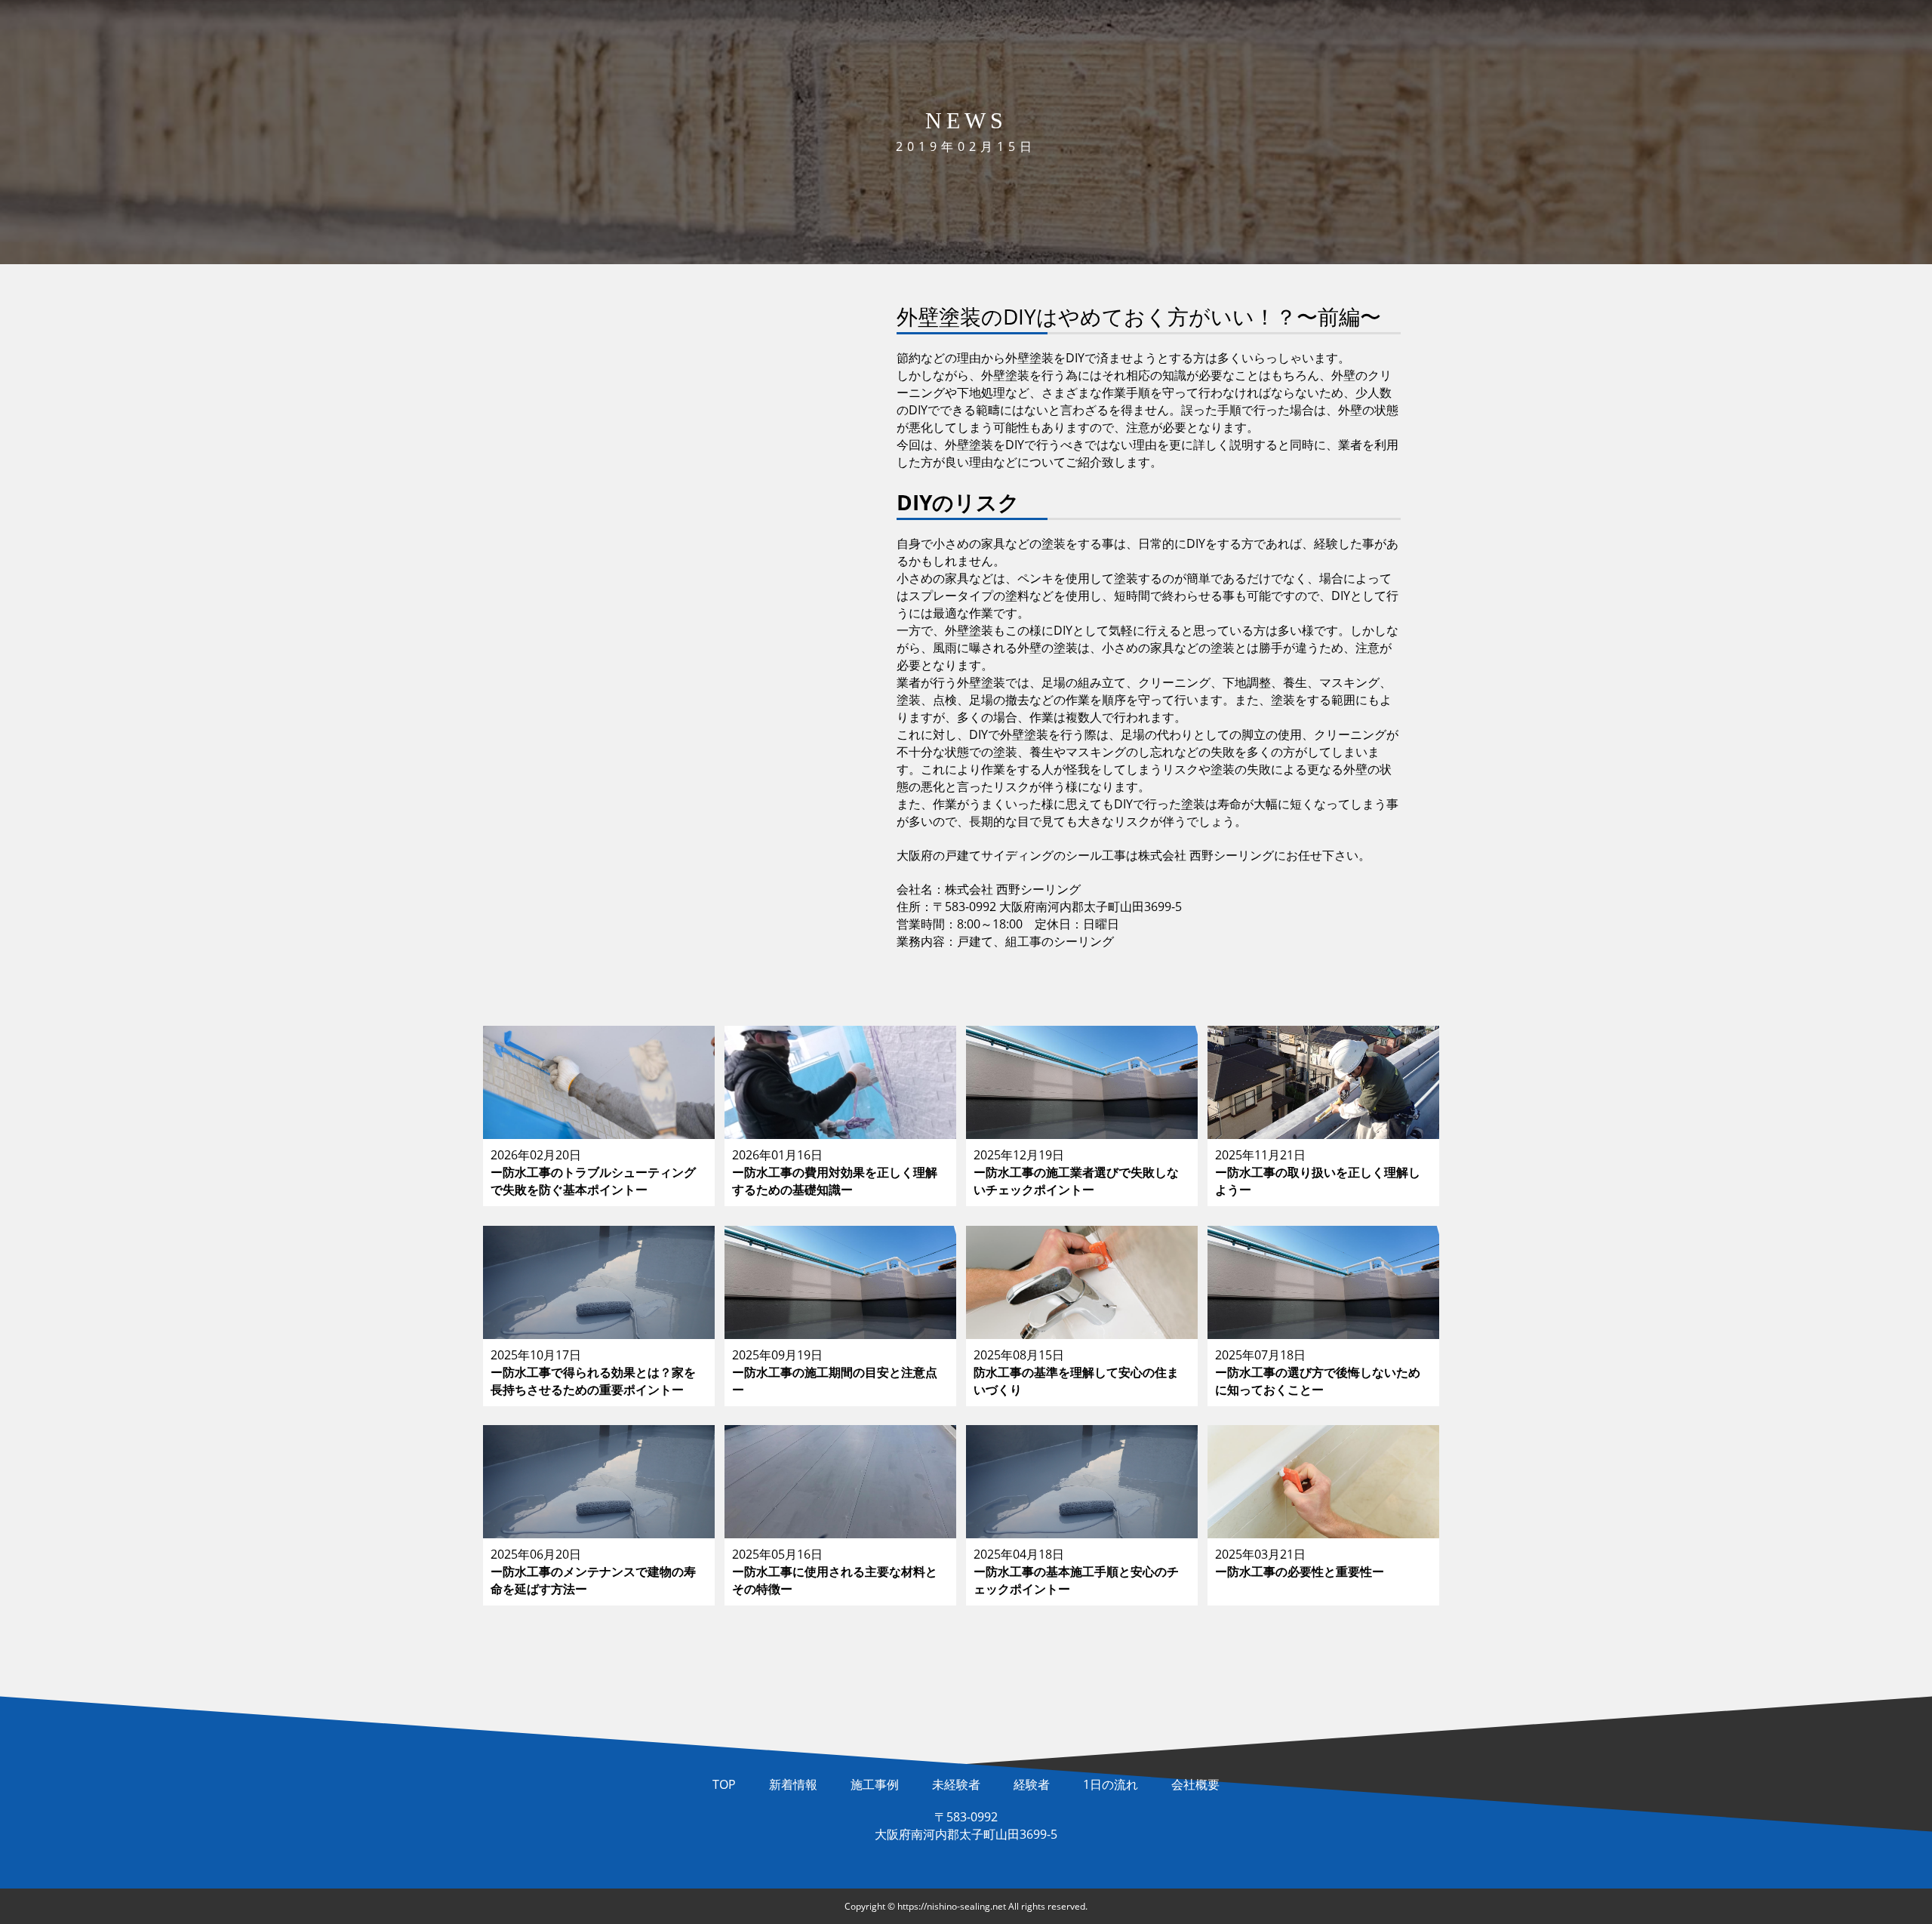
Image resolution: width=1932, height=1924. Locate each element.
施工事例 (875, 1784)
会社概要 (1195, 1784)
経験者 (1032, 1784)
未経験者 (956, 1784)
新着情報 (793, 1784)
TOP (724, 1784)
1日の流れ (1111, 1784)
